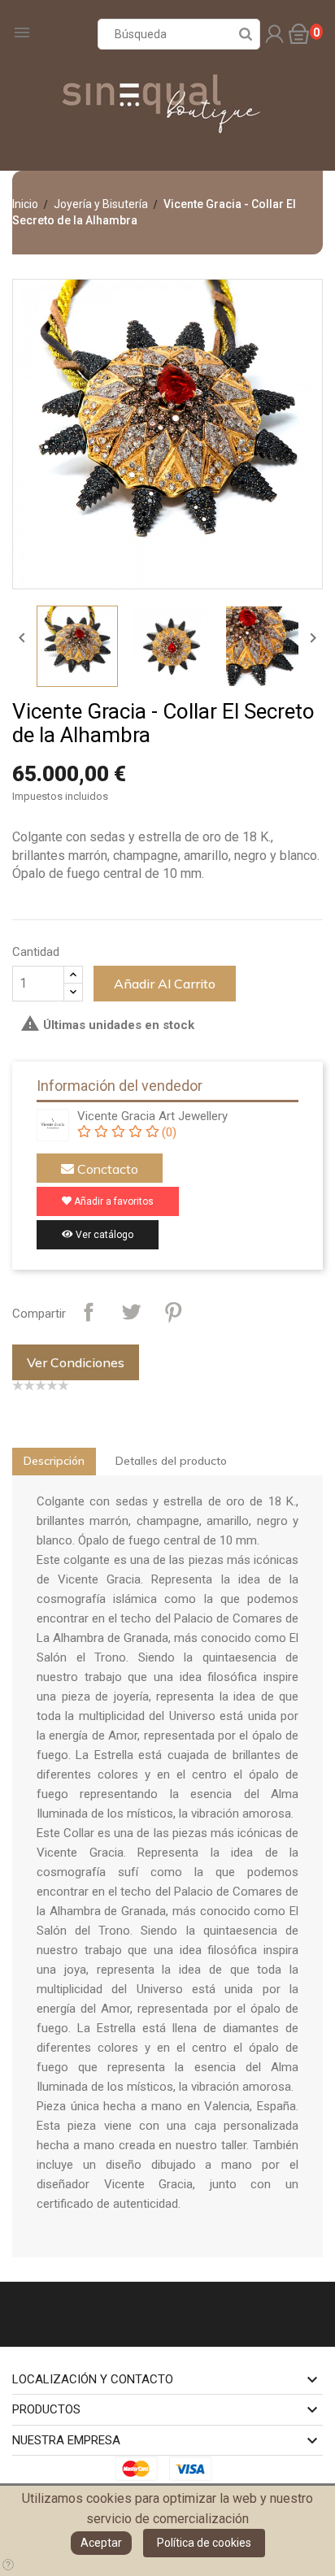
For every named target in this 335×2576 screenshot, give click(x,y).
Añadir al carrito (165, 984)
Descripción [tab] (54, 1461)
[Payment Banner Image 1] (141, 2468)
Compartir (89, 1312)
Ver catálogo (103, 1235)
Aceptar (101, 2543)
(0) (167, 1132)
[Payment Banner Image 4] (195, 2468)
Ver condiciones (76, 1362)
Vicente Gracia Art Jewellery (152, 1116)
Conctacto (106, 1169)
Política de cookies (204, 2543)
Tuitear (131, 1312)
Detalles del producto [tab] (171, 1461)
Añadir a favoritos (113, 1201)
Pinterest (173, 1312)
